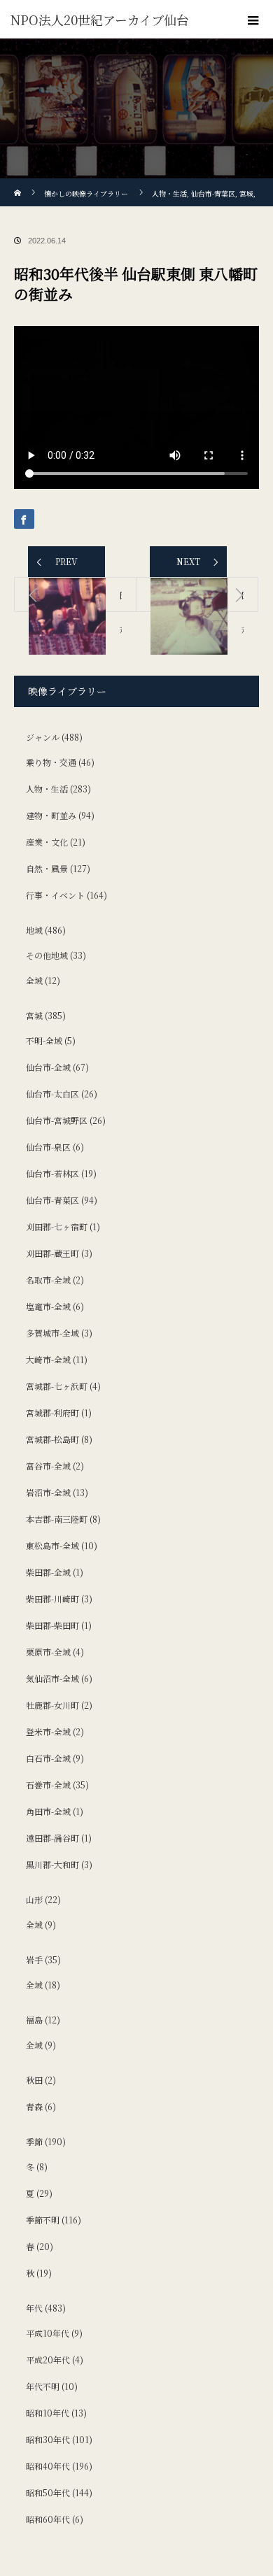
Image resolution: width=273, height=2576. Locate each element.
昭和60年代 (48, 2519)
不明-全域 (44, 1040)
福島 (34, 2020)
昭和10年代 (48, 2413)
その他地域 (47, 955)
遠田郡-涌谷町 (52, 1838)
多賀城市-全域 (52, 1333)
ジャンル (43, 737)
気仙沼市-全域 (52, 1678)
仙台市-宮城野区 (57, 1120)
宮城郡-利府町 (52, 1412)
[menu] (253, 20)
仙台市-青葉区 (52, 1200)
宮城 (34, 1015)
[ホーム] (19, 184)
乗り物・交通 (51, 762)
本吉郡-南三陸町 (57, 1519)
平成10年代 (48, 2333)
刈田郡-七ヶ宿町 (57, 1226)
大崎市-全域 (48, 1359)
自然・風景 (47, 868)
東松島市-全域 (52, 1545)
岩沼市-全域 (48, 1492)
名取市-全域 (48, 1280)
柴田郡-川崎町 (52, 1599)
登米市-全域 (48, 1731)
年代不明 (43, 2386)
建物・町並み (51, 815)
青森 (34, 2106)
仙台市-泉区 (48, 1147)
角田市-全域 (48, 1811)
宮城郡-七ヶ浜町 (57, 1386)
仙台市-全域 (48, 1067)
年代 (34, 2308)
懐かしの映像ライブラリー (86, 193)
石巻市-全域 (48, 1785)
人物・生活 (47, 789)
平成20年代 (48, 2360)
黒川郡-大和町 (52, 1864)
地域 (34, 930)
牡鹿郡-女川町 (52, 1705)
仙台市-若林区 (52, 1173)
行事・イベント (55, 895)
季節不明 (43, 2220)
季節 (34, 2141)
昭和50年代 (48, 2492)
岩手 (34, 1959)
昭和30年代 (48, 2439)
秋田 (34, 2080)
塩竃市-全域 (48, 1306)
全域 (34, 980)
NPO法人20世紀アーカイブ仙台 (100, 20)
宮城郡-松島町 (52, 1439)
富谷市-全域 (48, 1466)
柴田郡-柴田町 (52, 1625)
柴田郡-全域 (48, 1572)
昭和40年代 (48, 2466)
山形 (34, 1899)
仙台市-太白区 (52, 1094)
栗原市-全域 (48, 1652)
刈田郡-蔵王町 (52, 1253)
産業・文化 (47, 842)
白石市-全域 (48, 1758)
